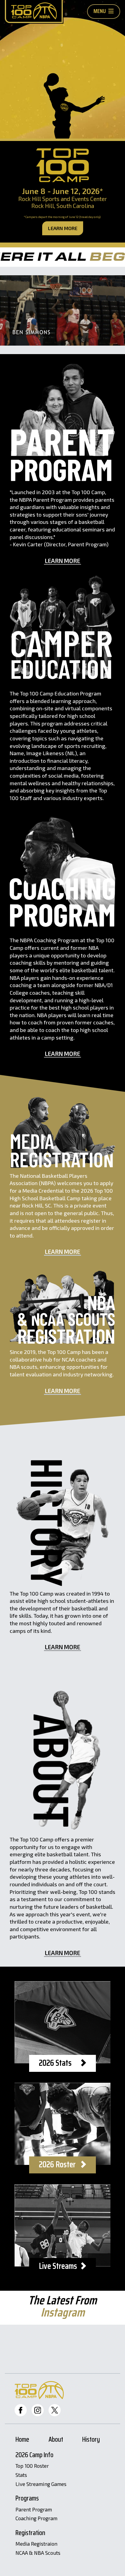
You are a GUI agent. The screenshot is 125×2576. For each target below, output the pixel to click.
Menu (100, 11)
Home (22, 2440)
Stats (21, 2475)
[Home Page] (34, 12)
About (56, 2440)
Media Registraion (36, 2544)
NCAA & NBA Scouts (38, 2553)
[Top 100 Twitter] (55, 2410)
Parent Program (34, 2510)
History (91, 2440)
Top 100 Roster (32, 2466)
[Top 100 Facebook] (21, 2410)
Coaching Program (36, 2518)
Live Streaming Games (41, 2484)
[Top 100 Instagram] (38, 2410)
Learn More (63, 228)
